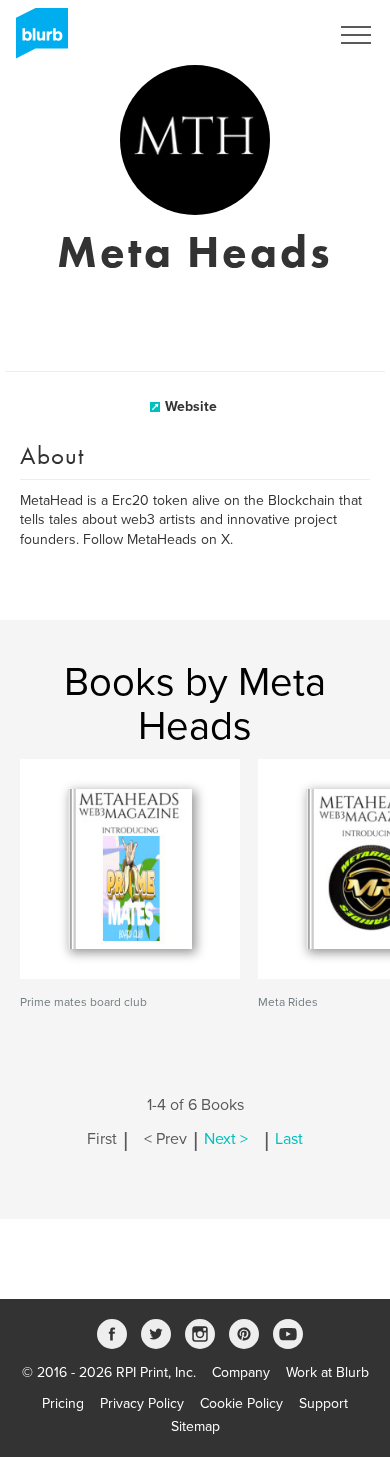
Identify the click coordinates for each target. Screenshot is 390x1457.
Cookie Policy (241, 1403)
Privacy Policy (142, 1403)
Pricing (63, 1403)
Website (191, 406)
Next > (226, 1139)
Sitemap (195, 1426)
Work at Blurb (327, 1372)
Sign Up (278, 35)
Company (241, 1372)
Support (323, 1403)
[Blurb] (36, 40)
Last (289, 1139)
